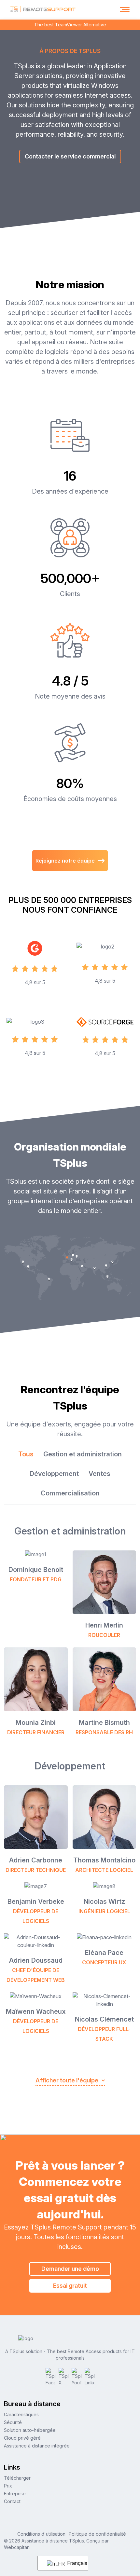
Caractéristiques (21, 2414)
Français (74, 2563)
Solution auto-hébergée (30, 2430)
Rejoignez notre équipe (65, 861)
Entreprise (15, 2494)
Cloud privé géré (22, 2438)
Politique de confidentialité (97, 2534)
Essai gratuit (70, 2286)
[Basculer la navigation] (125, 9)
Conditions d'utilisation (41, 2534)
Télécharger (17, 2478)
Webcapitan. (17, 2547)
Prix (8, 2486)
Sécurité (13, 2422)
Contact (12, 2501)
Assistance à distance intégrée (37, 2446)
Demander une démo (70, 2269)
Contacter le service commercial (70, 156)
